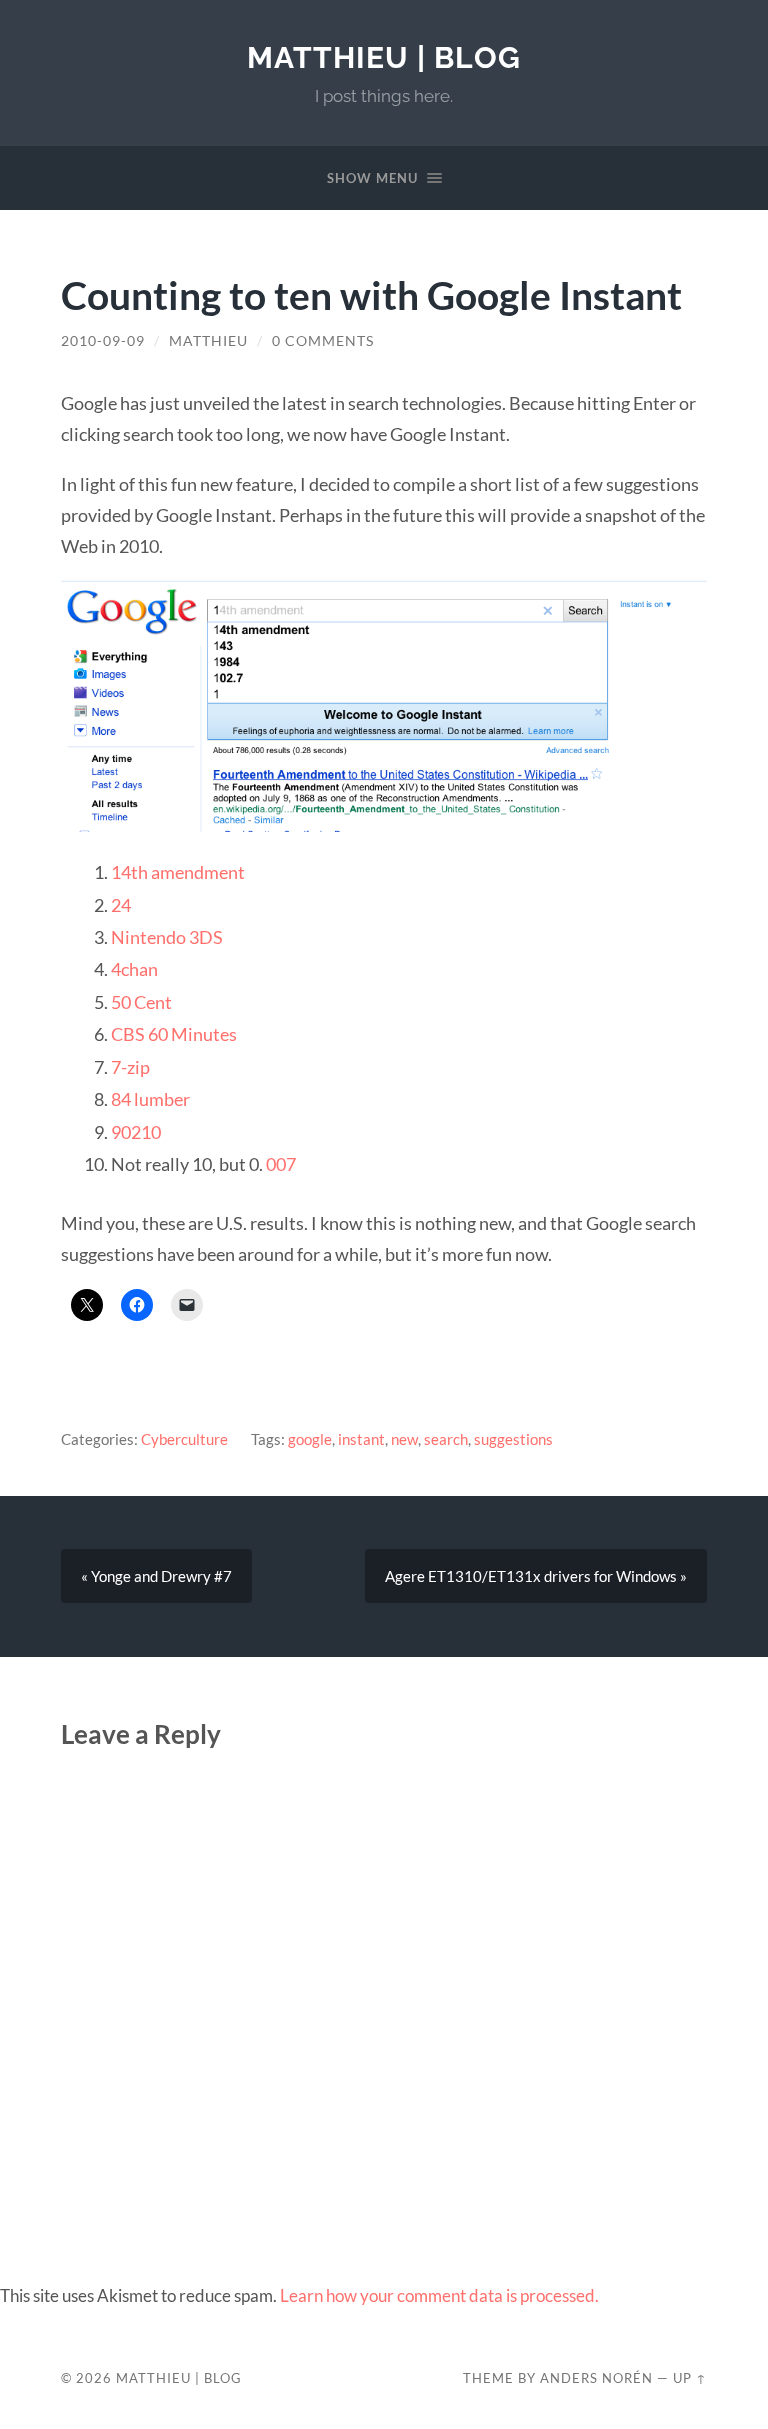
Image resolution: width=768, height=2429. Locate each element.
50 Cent (141, 1002)
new (404, 1439)
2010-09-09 (103, 341)
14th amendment (178, 872)
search (446, 1439)
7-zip (130, 1067)
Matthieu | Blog (384, 57)
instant (361, 1439)
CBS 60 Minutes (174, 1034)
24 (121, 905)
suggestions (513, 1439)
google (310, 1439)
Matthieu (208, 341)
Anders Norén (596, 2378)
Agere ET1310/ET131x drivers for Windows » (536, 1576)
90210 (136, 1132)
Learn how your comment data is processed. (439, 2295)
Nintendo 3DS (167, 937)
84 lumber (150, 1099)
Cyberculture (184, 1439)
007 (281, 1164)
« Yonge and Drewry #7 (156, 1576)
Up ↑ (690, 2378)
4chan (134, 969)
